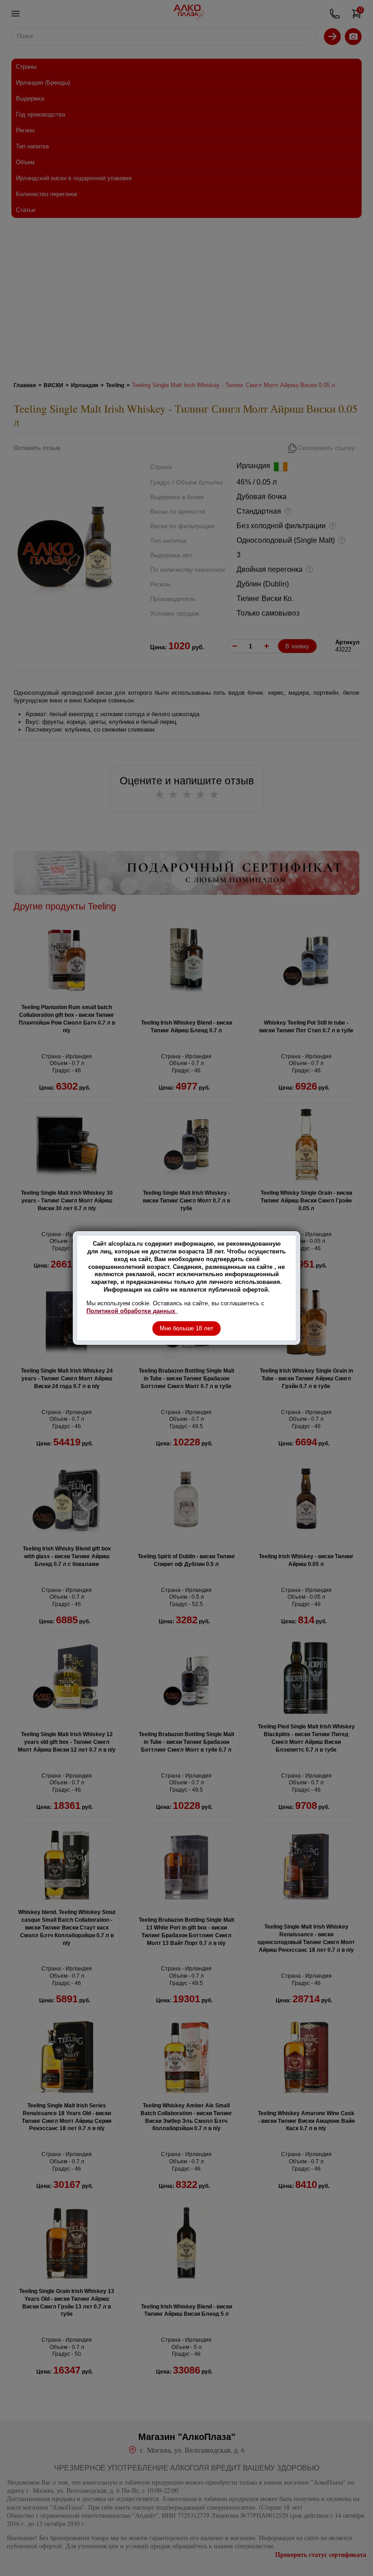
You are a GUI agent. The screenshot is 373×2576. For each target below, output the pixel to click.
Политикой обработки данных (132, 1311)
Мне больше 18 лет (186, 1328)
